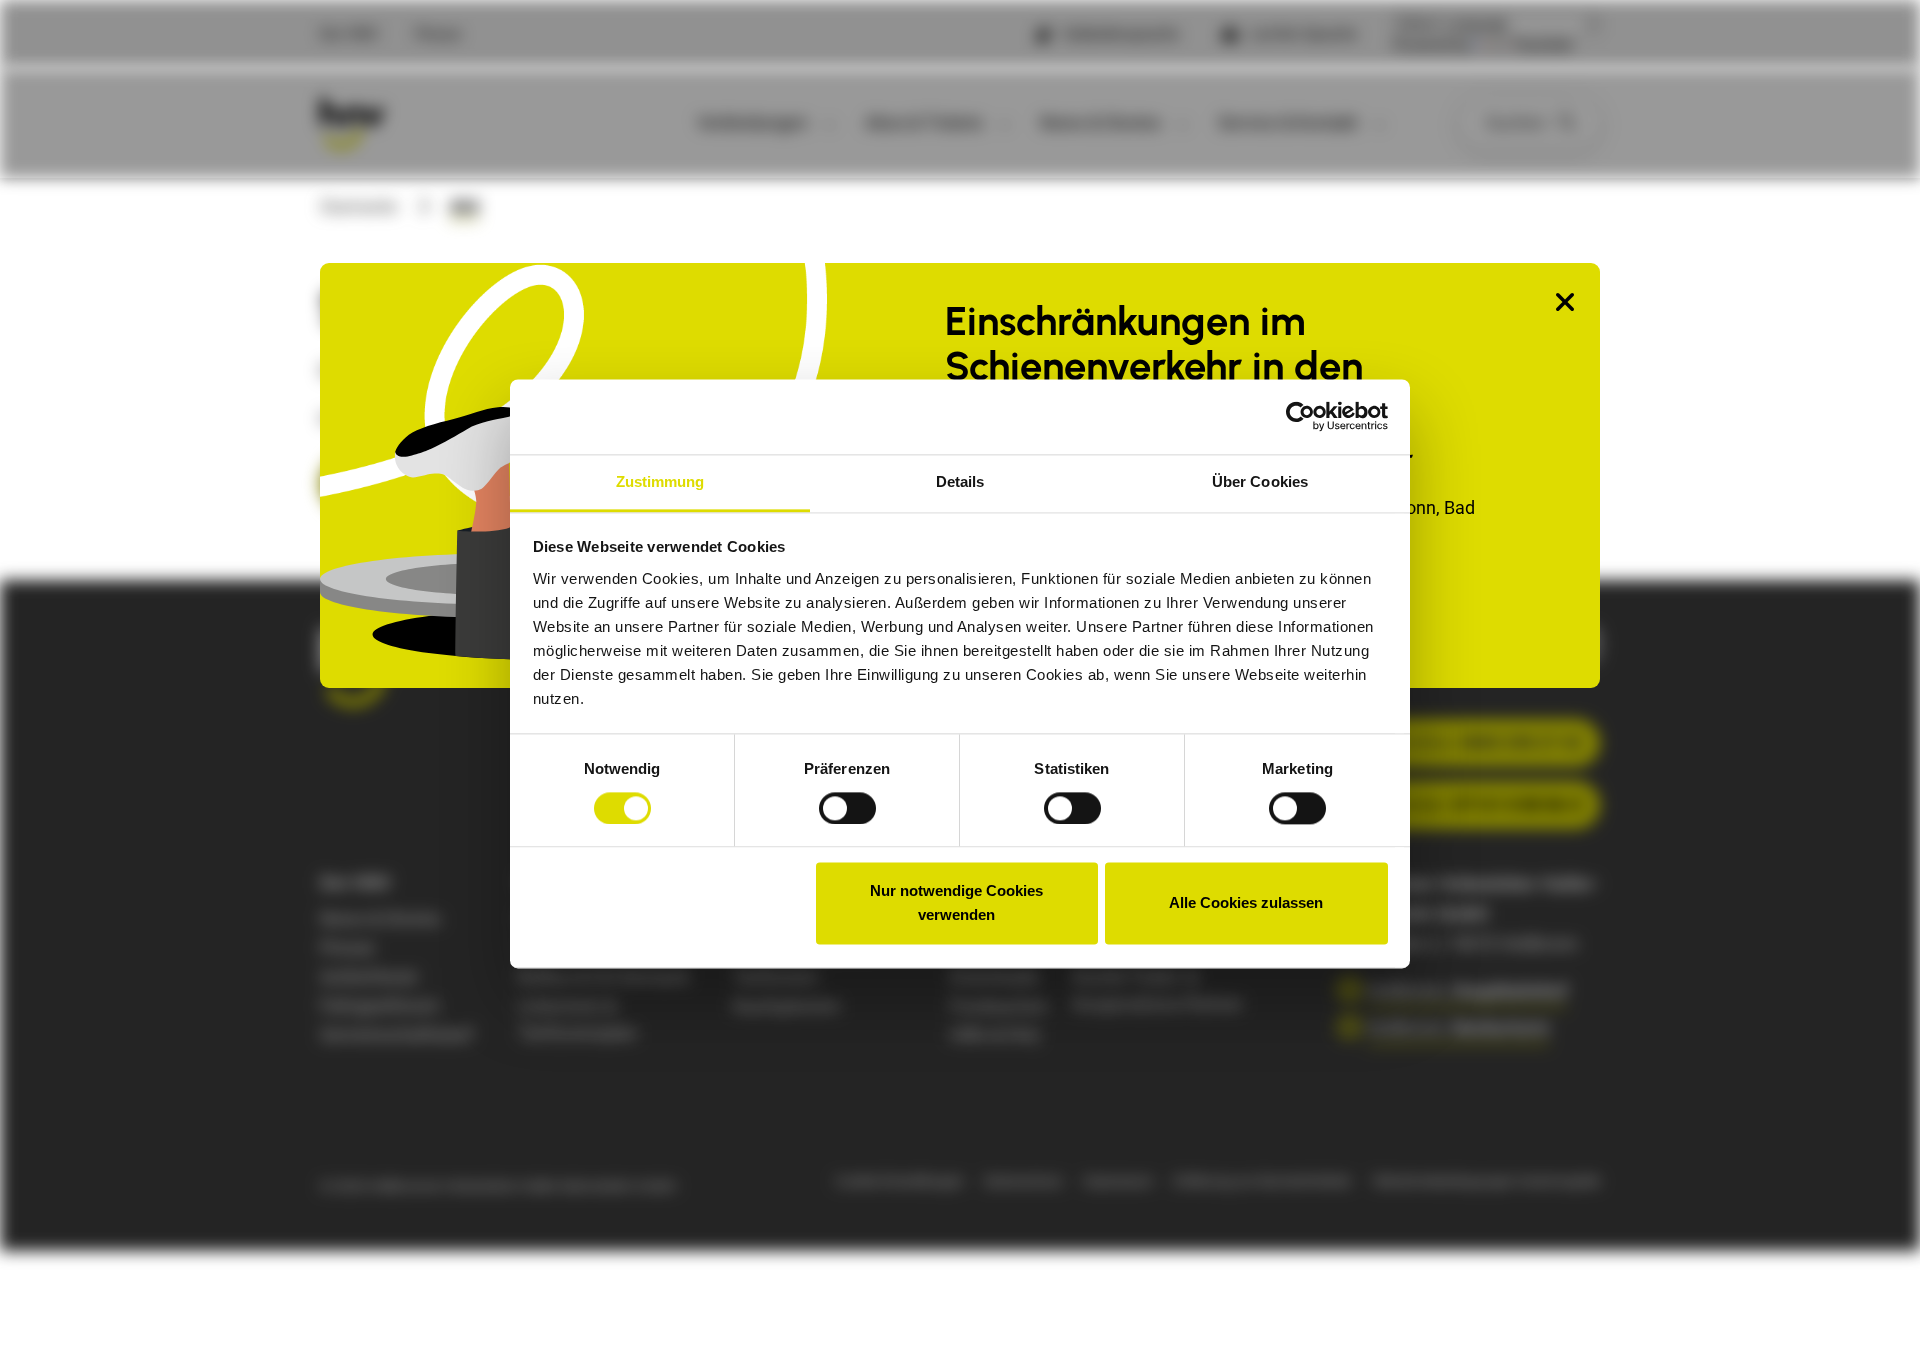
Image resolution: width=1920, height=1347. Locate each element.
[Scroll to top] (1873, 1300)
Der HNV (349, 34)
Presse (438, 34)
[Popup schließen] (1565, 303)
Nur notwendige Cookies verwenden (956, 903)
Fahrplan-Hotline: (1451, 742)
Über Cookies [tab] (1260, 481)
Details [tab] (960, 481)
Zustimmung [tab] (660, 481)
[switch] (847, 808)
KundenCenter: (1456, 804)
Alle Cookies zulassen (1246, 903)
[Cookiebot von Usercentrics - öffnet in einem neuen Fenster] (1300, 416)
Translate (1542, 45)
